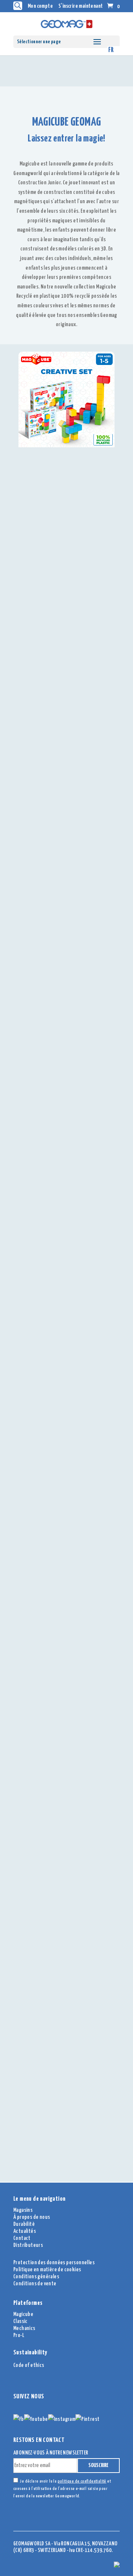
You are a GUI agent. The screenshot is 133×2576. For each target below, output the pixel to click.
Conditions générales (36, 2277)
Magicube (23, 2314)
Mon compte (40, 6)
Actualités (25, 2231)
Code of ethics (29, 2365)
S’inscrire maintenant (81, 6)
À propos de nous (32, 2217)
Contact (22, 2238)
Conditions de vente (35, 2284)
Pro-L (19, 2335)
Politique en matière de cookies (47, 2270)
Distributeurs (28, 2245)
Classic (21, 2321)
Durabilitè (24, 2224)
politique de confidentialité (82, 2481)
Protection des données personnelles (54, 2263)
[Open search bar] (18, 6)
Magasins (23, 2210)
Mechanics (24, 2328)
